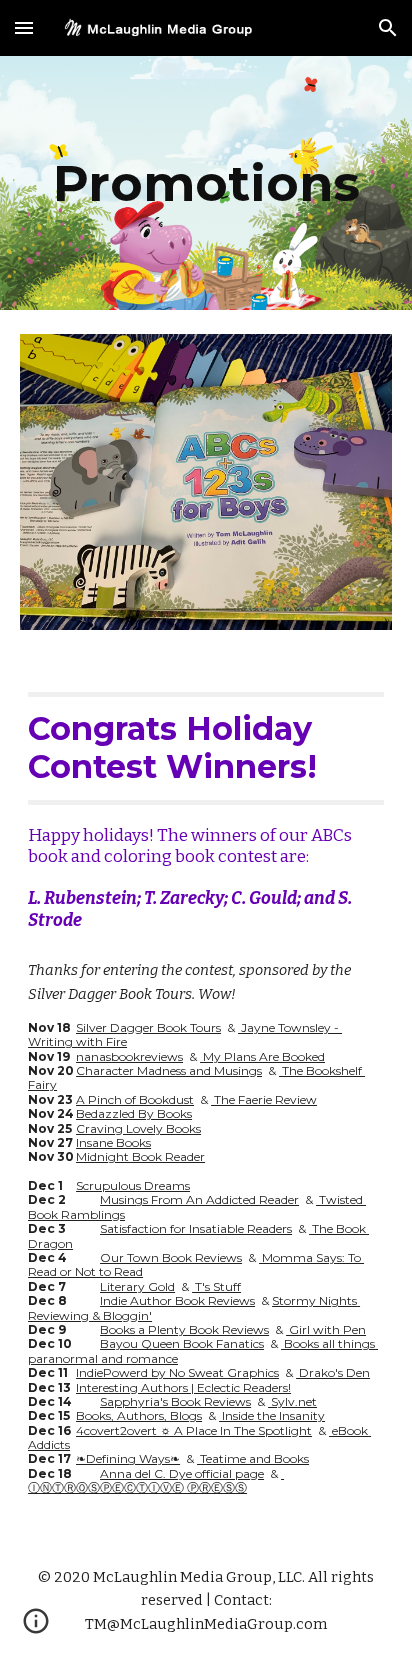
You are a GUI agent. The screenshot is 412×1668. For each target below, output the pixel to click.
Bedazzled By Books (134, 1113)
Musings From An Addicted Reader (199, 1199)
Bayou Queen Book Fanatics (182, 1343)
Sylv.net (292, 1401)
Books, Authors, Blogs (139, 1415)
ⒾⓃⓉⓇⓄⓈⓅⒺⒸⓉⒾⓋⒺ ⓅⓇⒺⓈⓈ (156, 1480)
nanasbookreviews (129, 1056)
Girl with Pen (326, 1329)
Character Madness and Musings (169, 1070)
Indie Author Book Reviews (177, 1300)
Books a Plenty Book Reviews (184, 1329)
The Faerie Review (264, 1099)
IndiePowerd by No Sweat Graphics (177, 1372)
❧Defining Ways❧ (128, 1458)
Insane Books (113, 1142)
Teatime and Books (253, 1458)
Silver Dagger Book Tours (148, 1027)
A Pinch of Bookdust (135, 1099)
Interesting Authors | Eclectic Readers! (183, 1387)
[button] (24, 27)
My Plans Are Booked (262, 1056)
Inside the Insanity (272, 1415)
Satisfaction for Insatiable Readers (196, 1228)
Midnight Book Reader (140, 1156)
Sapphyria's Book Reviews (175, 1401)
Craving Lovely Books (138, 1128)
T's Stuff (216, 1286)
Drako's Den (333, 1372)
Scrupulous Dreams (133, 1185)
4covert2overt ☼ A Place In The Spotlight (194, 1430)
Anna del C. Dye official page (182, 1473)
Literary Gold (137, 1286)
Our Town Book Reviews (171, 1257)
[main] (206, 183)
